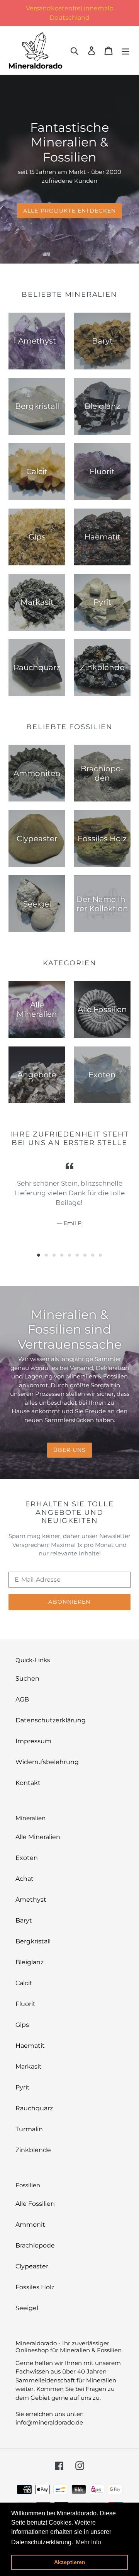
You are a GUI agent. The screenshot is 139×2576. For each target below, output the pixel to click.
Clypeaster (32, 2266)
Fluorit (25, 2004)
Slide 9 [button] (100, 1255)
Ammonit (30, 2225)
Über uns (70, 1450)
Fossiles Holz (35, 2287)
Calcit (24, 1983)
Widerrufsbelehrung (47, 1762)
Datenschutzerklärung (51, 1720)
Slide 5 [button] (69, 1255)
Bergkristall (33, 1941)
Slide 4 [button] (62, 1255)
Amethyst (31, 1900)
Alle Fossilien (35, 2204)
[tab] (39, 1255)
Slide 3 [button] (54, 1255)
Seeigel (27, 2308)
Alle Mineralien (38, 1837)
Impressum (33, 1741)
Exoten (27, 1858)
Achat (25, 1879)
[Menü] (125, 50)
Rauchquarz (34, 2108)
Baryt (24, 1920)
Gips (22, 2025)
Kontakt (28, 1783)
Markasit (29, 2066)
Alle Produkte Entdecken (69, 211)
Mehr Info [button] (88, 2542)
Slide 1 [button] (39, 1255)
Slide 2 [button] (46, 1255)
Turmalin (29, 2129)
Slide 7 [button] (85, 1255)
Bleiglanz (30, 1962)
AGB (22, 1699)
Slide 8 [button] (93, 1255)
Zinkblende (33, 2150)
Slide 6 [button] (77, 1255)
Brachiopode (35, 2245)
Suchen (27, 1678)
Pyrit (23, 2087)
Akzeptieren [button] (70, 2562)
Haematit (30, 2046)
